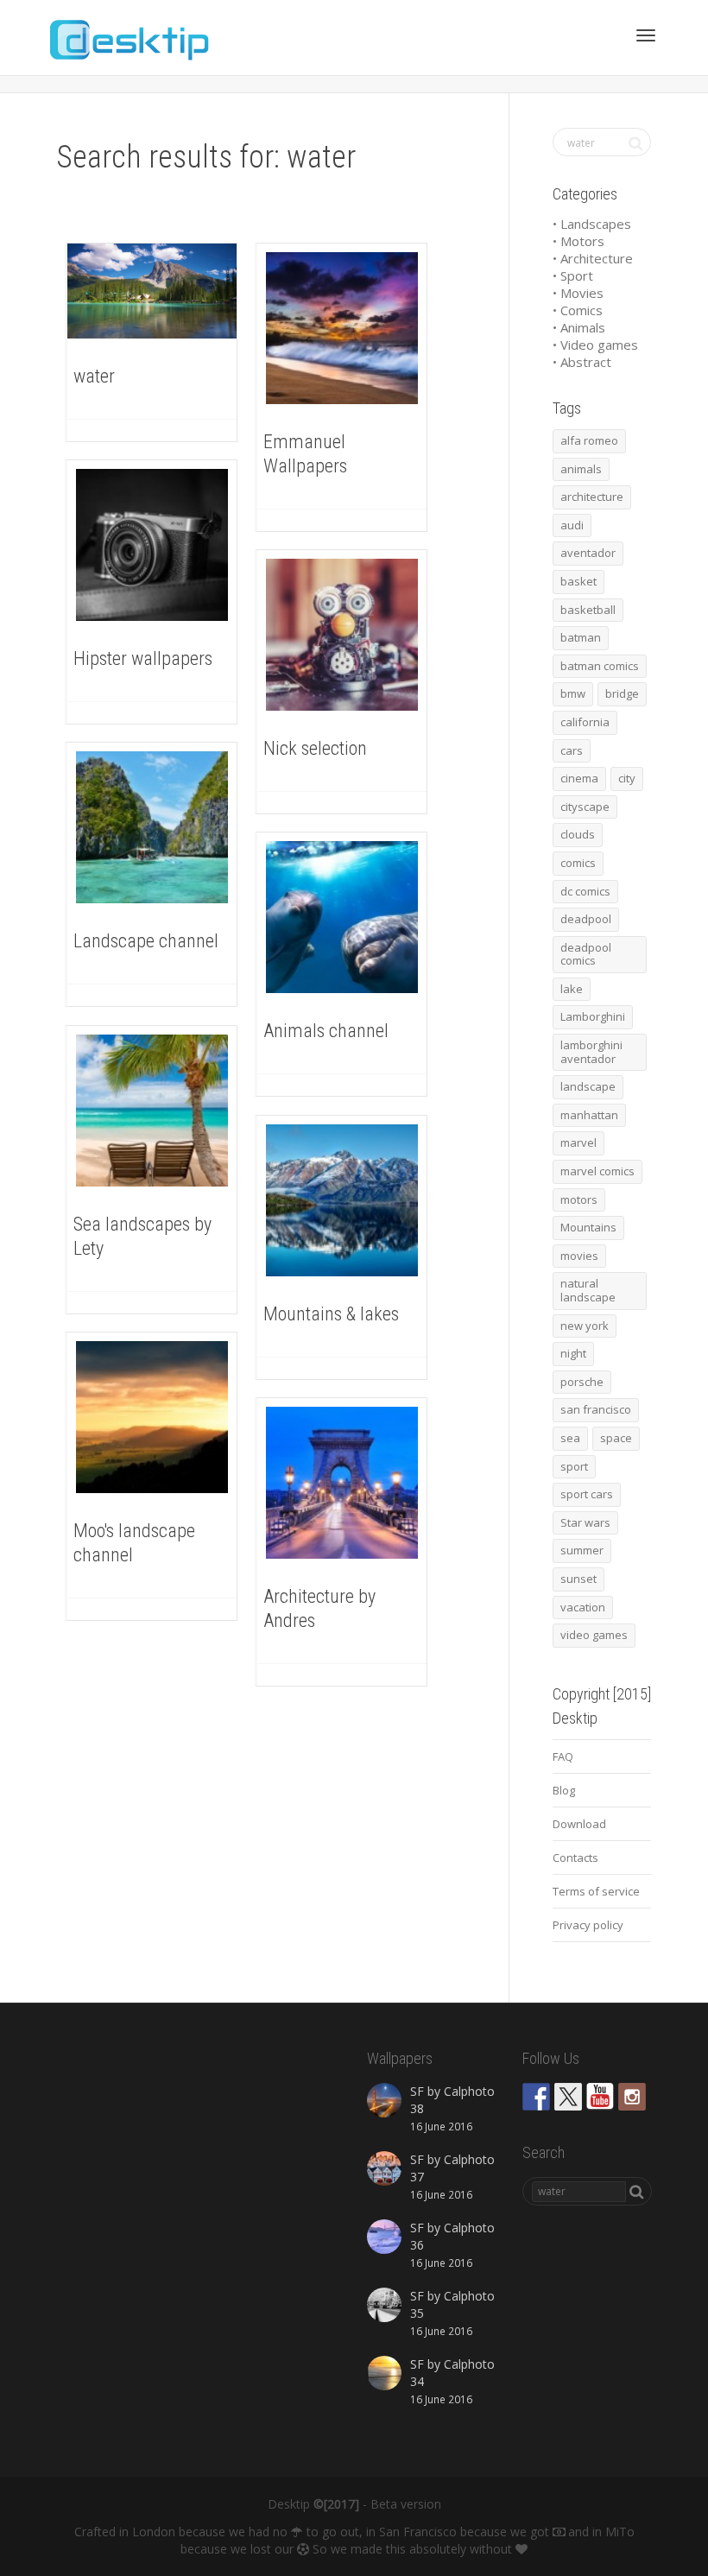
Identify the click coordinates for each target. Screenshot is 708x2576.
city (627, 778)
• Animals (579, 327)
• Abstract (582, 362)
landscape (588, 1086)
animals (581, 469)
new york (585, 1326)
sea (570, 1438)
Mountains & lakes (331, 1314)
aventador (588, 553)
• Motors (578, 241)
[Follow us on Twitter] (568, 2097)
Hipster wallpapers (143, 658)
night (573, 1353)
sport (574, 1466)
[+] (152, 291)
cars (572, 750)
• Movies (578, 293)
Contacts (575, 1858)
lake (572, 989)
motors (579, 1199)
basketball (588, 610)
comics (578, 863)
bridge (622, 693)
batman (581, 637)
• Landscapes (592, 224)
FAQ (563, 1756)
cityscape (585, 807)
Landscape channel (146, 941)
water (94, 376)
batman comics (600, 666)
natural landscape (588, 1290)
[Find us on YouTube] (600, 2097)
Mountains (588, 1227)
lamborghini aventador (591, 1052)
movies (579, 1256)
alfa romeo (589, 440)
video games (594, 1635)
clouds (578, 834)
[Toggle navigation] (646, 35)
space (616, 1438)
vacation (583, 1607)
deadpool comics (586, 954)
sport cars (587, 1494)
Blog (564, 1790)
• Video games (595, 345)
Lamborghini (593, 1016)
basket (578, 581)
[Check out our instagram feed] (632, 2097)
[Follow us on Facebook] (536, 2097)
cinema (579, 778)
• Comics (578, 310)
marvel (578, 1142)
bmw (573, 693)
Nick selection (315, 748)
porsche (582, 1382)
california (585, 722)
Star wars (585, 1522)
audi (572, 525)
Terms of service (596, 1891)
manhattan (589, 1115)
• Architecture (593, 258)
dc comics (585, 891)
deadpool (586, 919)
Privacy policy (588, 1925)
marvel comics (597, 1171)
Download (579, 1824)
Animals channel (326, 1031)
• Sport (573, 275)
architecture (592, 497)
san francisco (596, 1409)
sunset (578, 1579)
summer (582, 1550)
